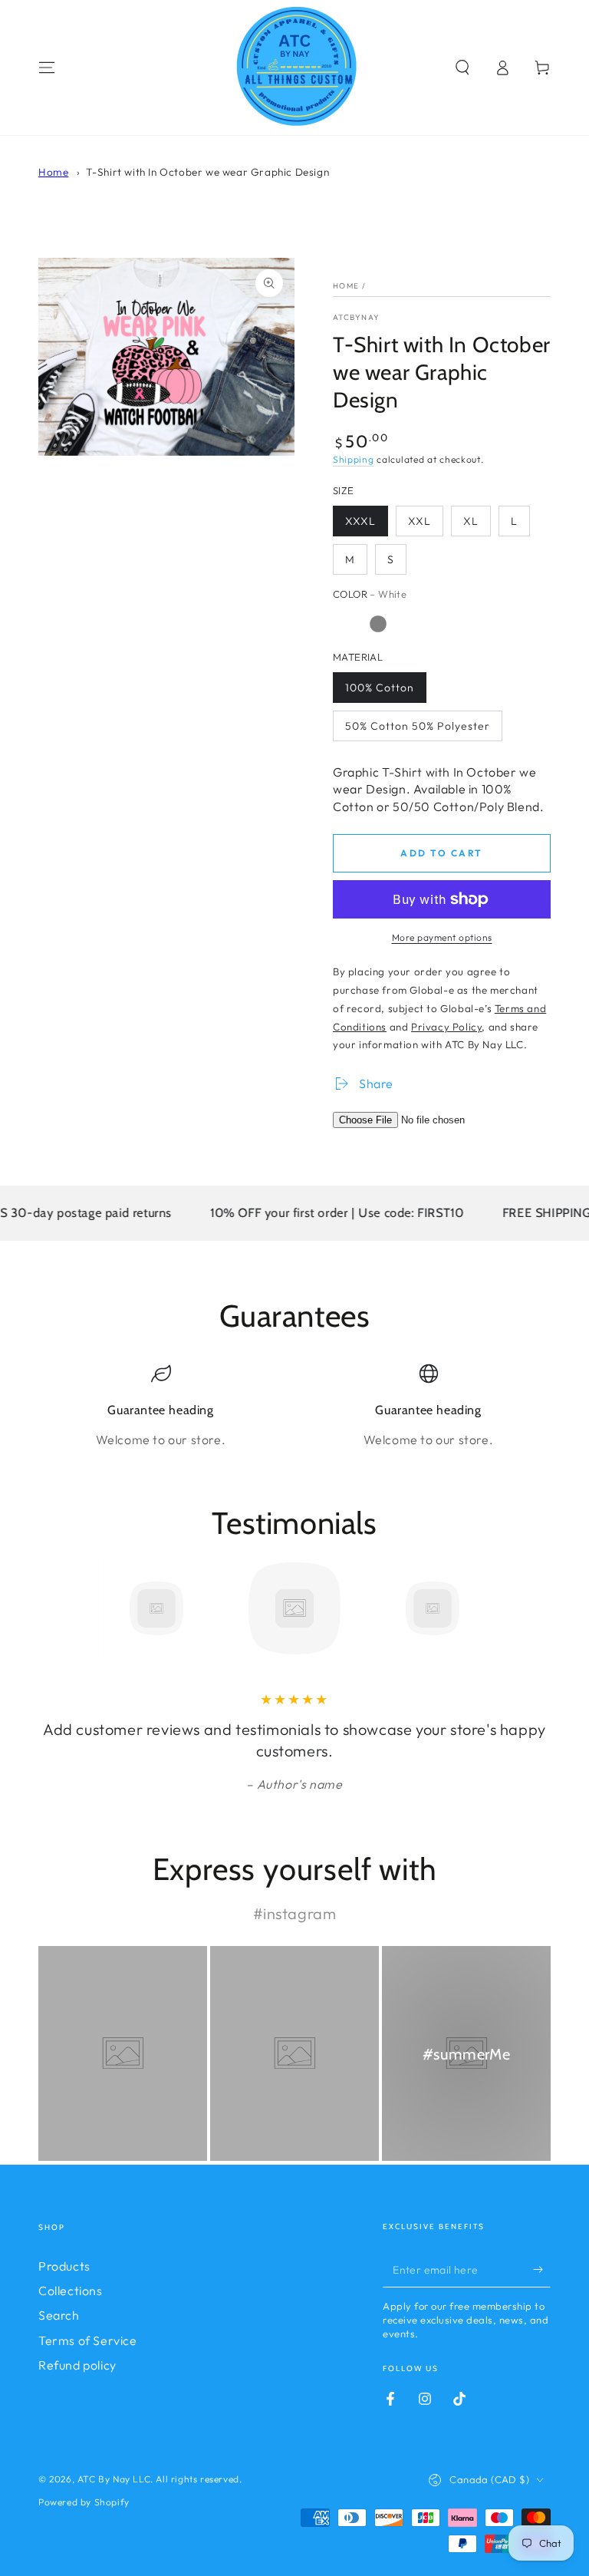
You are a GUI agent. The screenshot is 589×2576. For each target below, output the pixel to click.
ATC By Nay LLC (114, 2479)
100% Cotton (380, 688)
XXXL (360, 521)
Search (59, 2315)
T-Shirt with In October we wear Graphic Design (208, 172)
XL (471, 521)
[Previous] (54, 1608)
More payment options (442, 937)
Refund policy (77, 2365)
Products (64, 2266)
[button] (462, 68)
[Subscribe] (542, 2270)
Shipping (354, 459)
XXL (420, 521)
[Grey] (378, 624)
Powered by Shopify (84, 2502)
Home (53, 172)
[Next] (535, 1608)
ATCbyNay (356, 317)
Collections (71, 2291)
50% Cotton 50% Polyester (418, 726)
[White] (347, 624)
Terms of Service (88, 2340)
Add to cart (441, 853)
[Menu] (47, 68)
